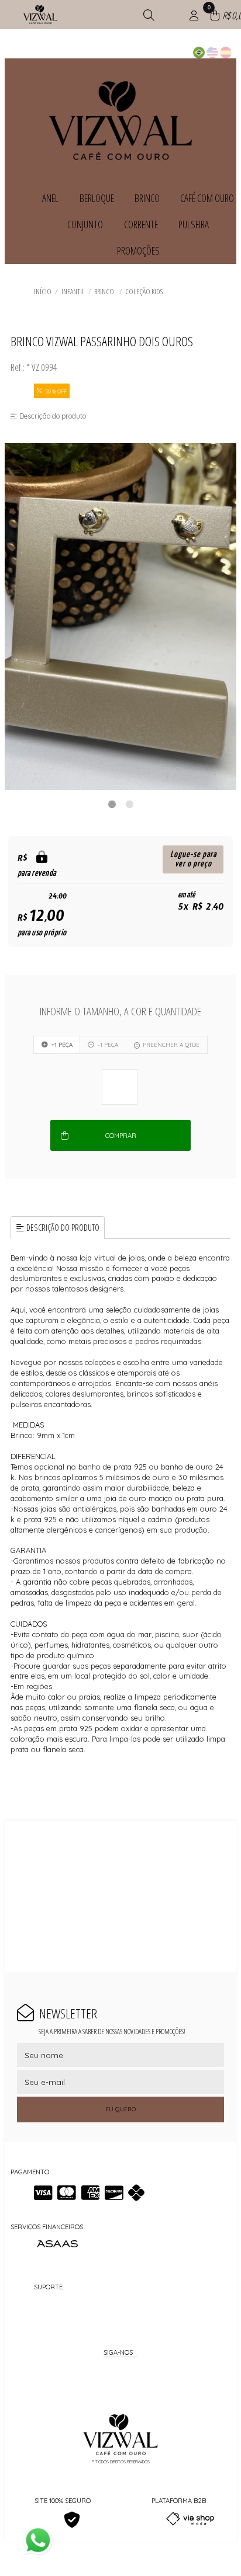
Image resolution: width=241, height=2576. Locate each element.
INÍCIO (43, 291)
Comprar (121, 1136)
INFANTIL (73, 291)
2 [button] (129, 804)
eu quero (120, 2109)
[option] (120, 617)
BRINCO (105, 291)
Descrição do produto (63, 1228)
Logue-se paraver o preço (193, 859)
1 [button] (112, 804)
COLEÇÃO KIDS (144, 291)
